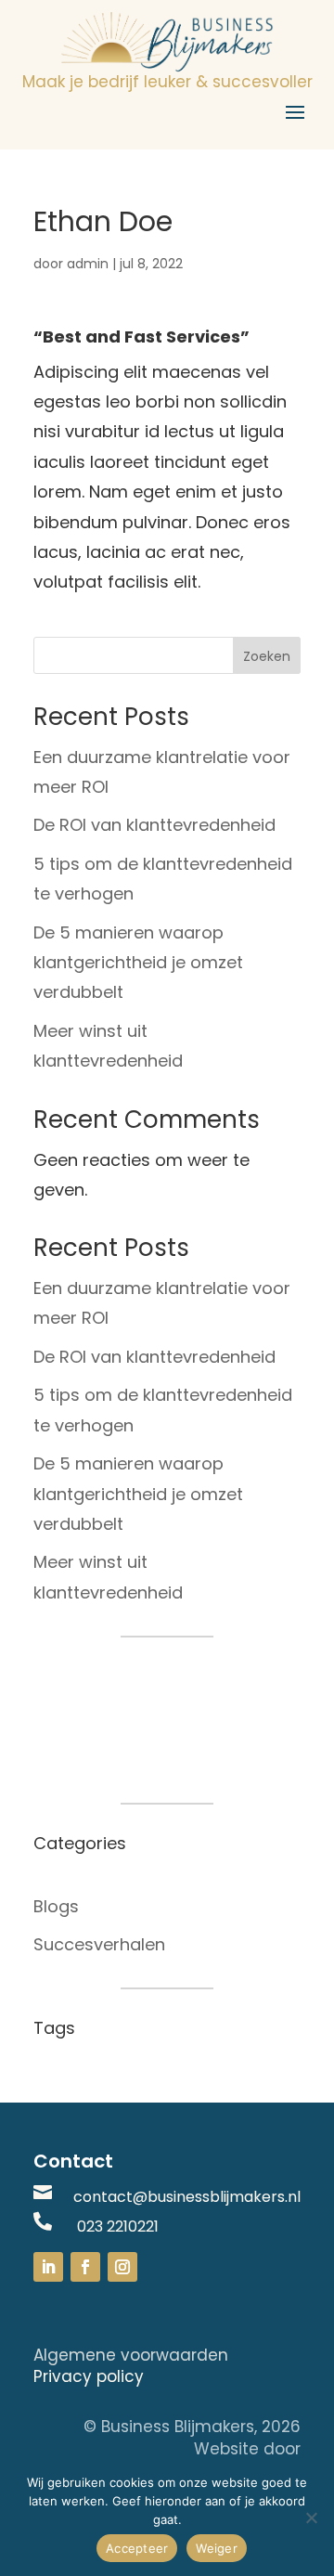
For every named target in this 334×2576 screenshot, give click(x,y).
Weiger (217, 2548)
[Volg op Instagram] (122, 2267)
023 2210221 (118, 2226)
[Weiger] (311, 2518)
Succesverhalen (99, 1944)
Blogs (56, 1906)
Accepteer (137, 2548)
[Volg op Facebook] (85, 2267)
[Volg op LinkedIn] (48, 2267)
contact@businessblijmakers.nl (187, 2197)
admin (88, 264)
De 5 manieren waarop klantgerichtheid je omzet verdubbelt (138, 963)
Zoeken (267, 656)
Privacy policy (89, 2376)
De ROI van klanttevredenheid (154, 825)
